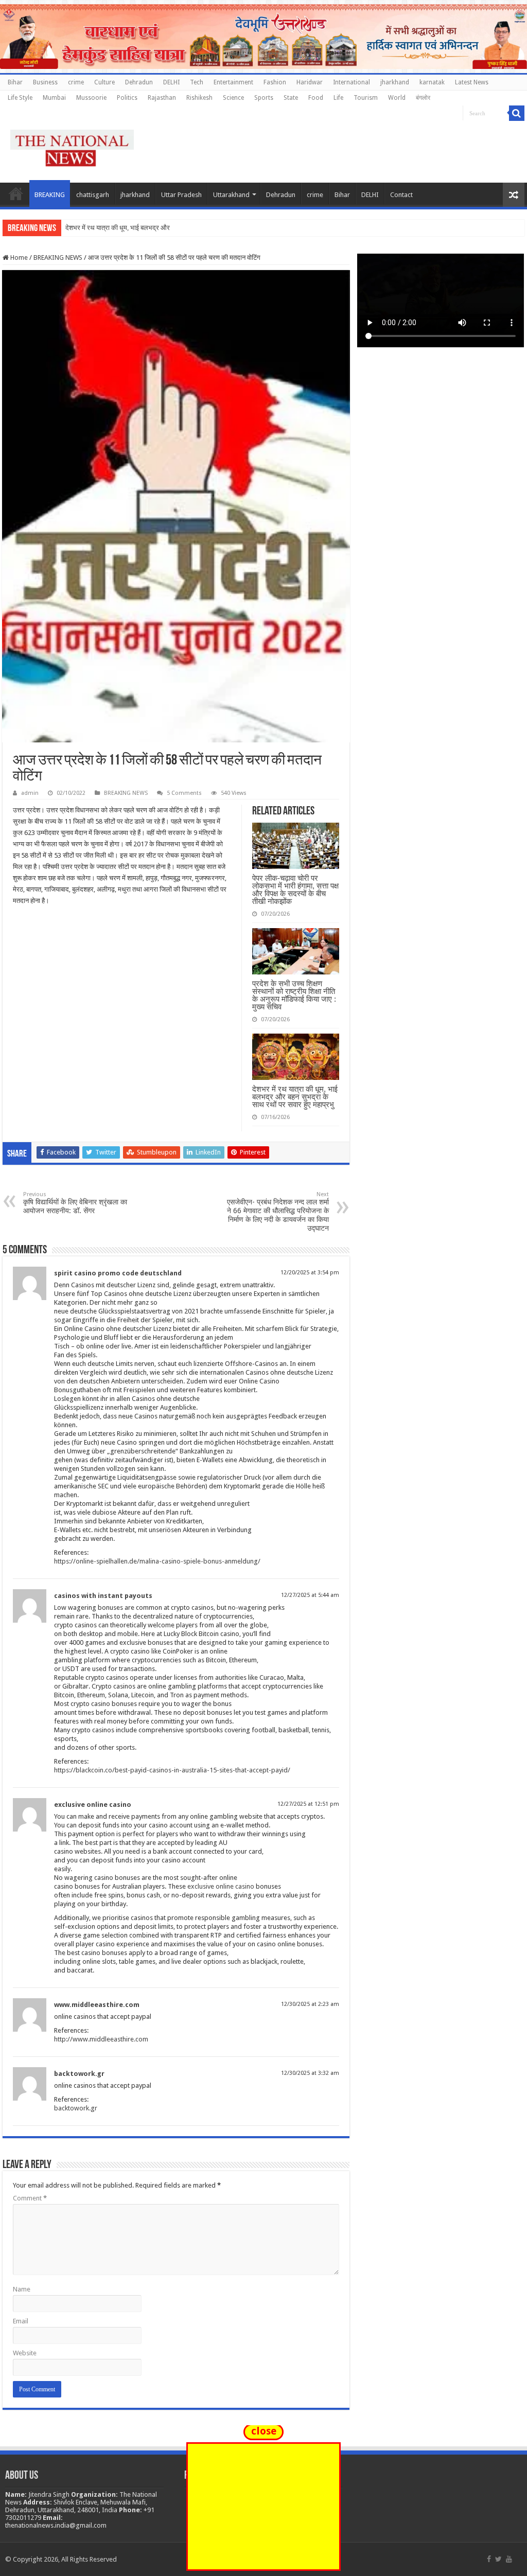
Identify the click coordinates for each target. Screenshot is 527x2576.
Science (233, 98)
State (291, 98)
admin (30, 793)
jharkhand (395, 82)
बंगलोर (423, 98)
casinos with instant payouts (103, 1596)
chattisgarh (93, 195)
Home (16, 193)
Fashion (275, 82)
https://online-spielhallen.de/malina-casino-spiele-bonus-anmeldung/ (157, 1561)
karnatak (432, 82)
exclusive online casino (93, 1805)
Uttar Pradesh (181, 195)
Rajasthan (162, 98)
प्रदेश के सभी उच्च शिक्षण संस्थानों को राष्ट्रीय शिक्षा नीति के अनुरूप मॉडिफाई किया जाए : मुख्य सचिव (294, 995)
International (352, 82)
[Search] (517, 113)
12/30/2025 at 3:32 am (310, 2073)
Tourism (366, 98)
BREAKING (50, 195)
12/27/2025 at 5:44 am (310, 1595)
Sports (264, 98)
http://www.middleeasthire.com (101, 2039)
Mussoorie (91, 98)
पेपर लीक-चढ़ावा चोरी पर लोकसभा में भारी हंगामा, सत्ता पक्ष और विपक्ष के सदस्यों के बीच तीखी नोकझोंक (295, 890)
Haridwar (310, 82)
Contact (401, 195)
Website (25, 2353)
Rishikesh (199, 98)
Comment (30, 2198)
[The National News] (72, 146)
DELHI (171, 82)
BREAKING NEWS (58, 257)
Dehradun (139, 82)
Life (338, 98)
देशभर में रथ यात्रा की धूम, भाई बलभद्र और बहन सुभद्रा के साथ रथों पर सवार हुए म (165, 228)
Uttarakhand (231, 195)
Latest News (472, 82)
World (397, 98)
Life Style (20, 98)
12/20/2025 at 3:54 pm (310, 1273)
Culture (104, 82)
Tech (197, 82)
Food (316, 98)
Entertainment (233, 82)
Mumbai (54, 98)
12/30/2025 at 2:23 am (310, 2004)
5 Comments (184, 793)
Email (21, 2321)
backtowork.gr (79, 2074)
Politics (127, 98)
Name (22, 2289)
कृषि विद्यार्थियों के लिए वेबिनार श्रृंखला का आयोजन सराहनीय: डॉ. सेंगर (75, 1203)
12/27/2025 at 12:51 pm (308, 1804)
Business (45, 82)
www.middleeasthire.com (97, 2005)
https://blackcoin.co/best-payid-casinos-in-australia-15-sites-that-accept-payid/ (172, 1770)
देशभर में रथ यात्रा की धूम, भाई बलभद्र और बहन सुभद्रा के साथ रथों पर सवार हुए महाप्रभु (295, 1097)
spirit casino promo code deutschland (118, 1273)
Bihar (15, 82)
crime (76, 82)
